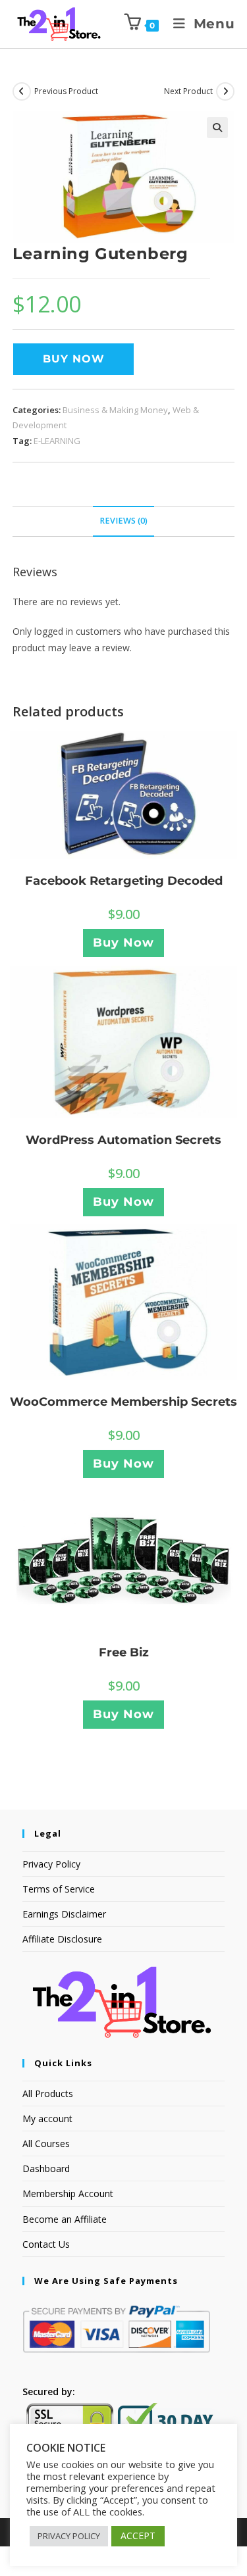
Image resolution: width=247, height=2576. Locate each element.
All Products (48, 2093)
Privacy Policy (51, 1864)
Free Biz (124, 1652)
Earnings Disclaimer (64, 1914)
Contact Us (46, 2244)
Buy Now (74, 359)
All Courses (46, 2143)
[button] (217, 128)
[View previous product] (22, 91)
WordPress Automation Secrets (123, 1140)
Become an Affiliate (65, 2219)
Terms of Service (59, 1889)
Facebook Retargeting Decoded (124, 881)
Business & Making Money (115, 410)
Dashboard (46, 2168)
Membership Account (68, 2193)
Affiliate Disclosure (62, 1939)
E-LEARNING (57, 441)
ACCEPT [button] (138, 2536)
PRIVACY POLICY (69, 2536)
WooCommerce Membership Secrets (123, 1402)
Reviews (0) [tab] (123, 521)
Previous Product (66, 91)
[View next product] (225, 91)
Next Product (188, 91)
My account (47, 2118)
